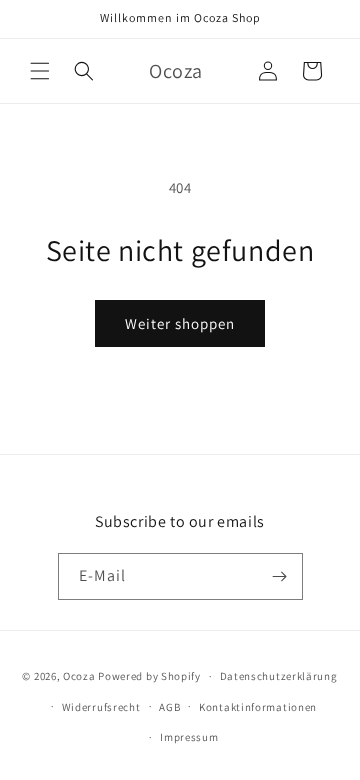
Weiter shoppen (180, 323)
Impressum (189, 737)
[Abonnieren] (280, 576)
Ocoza (79, 676)
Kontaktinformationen (258, 707)
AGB (169, 707)
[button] (40, 71)
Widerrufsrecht (101, 707)
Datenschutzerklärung (279, 676)
